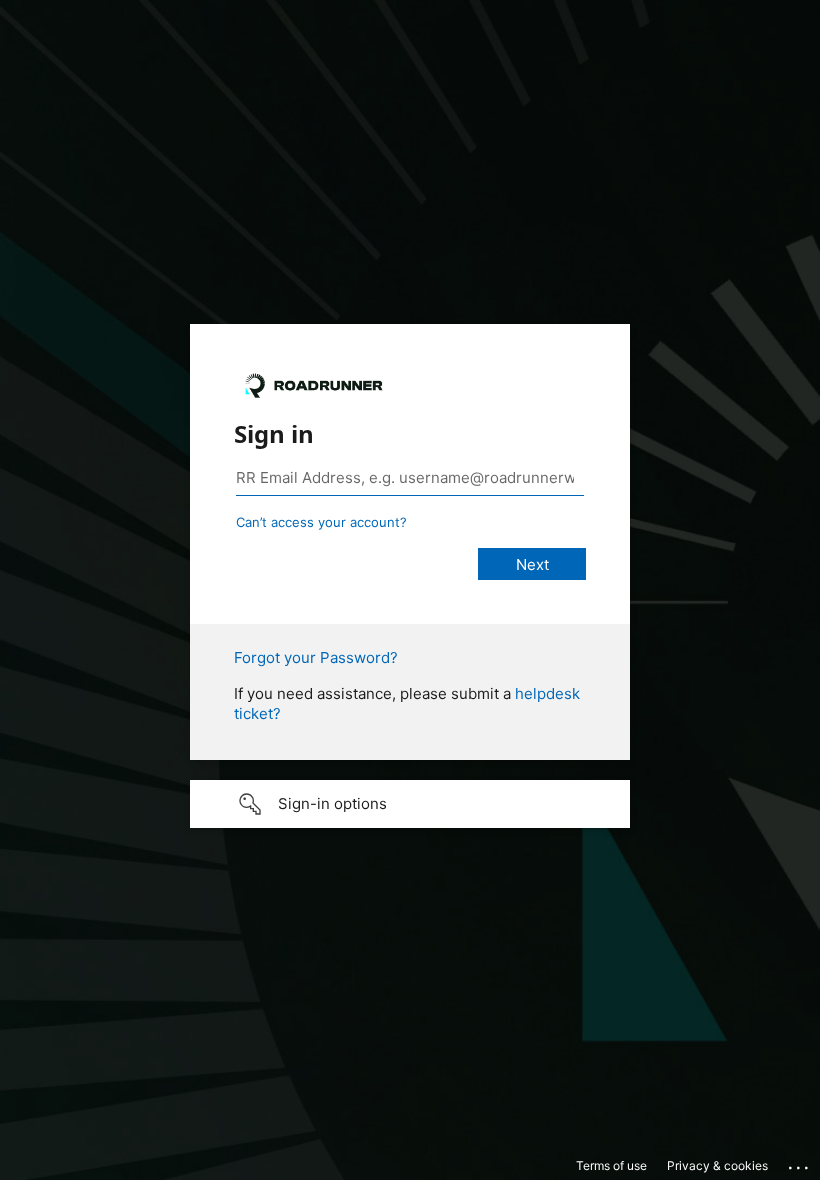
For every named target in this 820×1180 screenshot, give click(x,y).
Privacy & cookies (717, 1165)
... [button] (800, 1163)
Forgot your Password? (316, 657)
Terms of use (611, 1165)
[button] (410, 804)
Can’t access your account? (321, 522)
